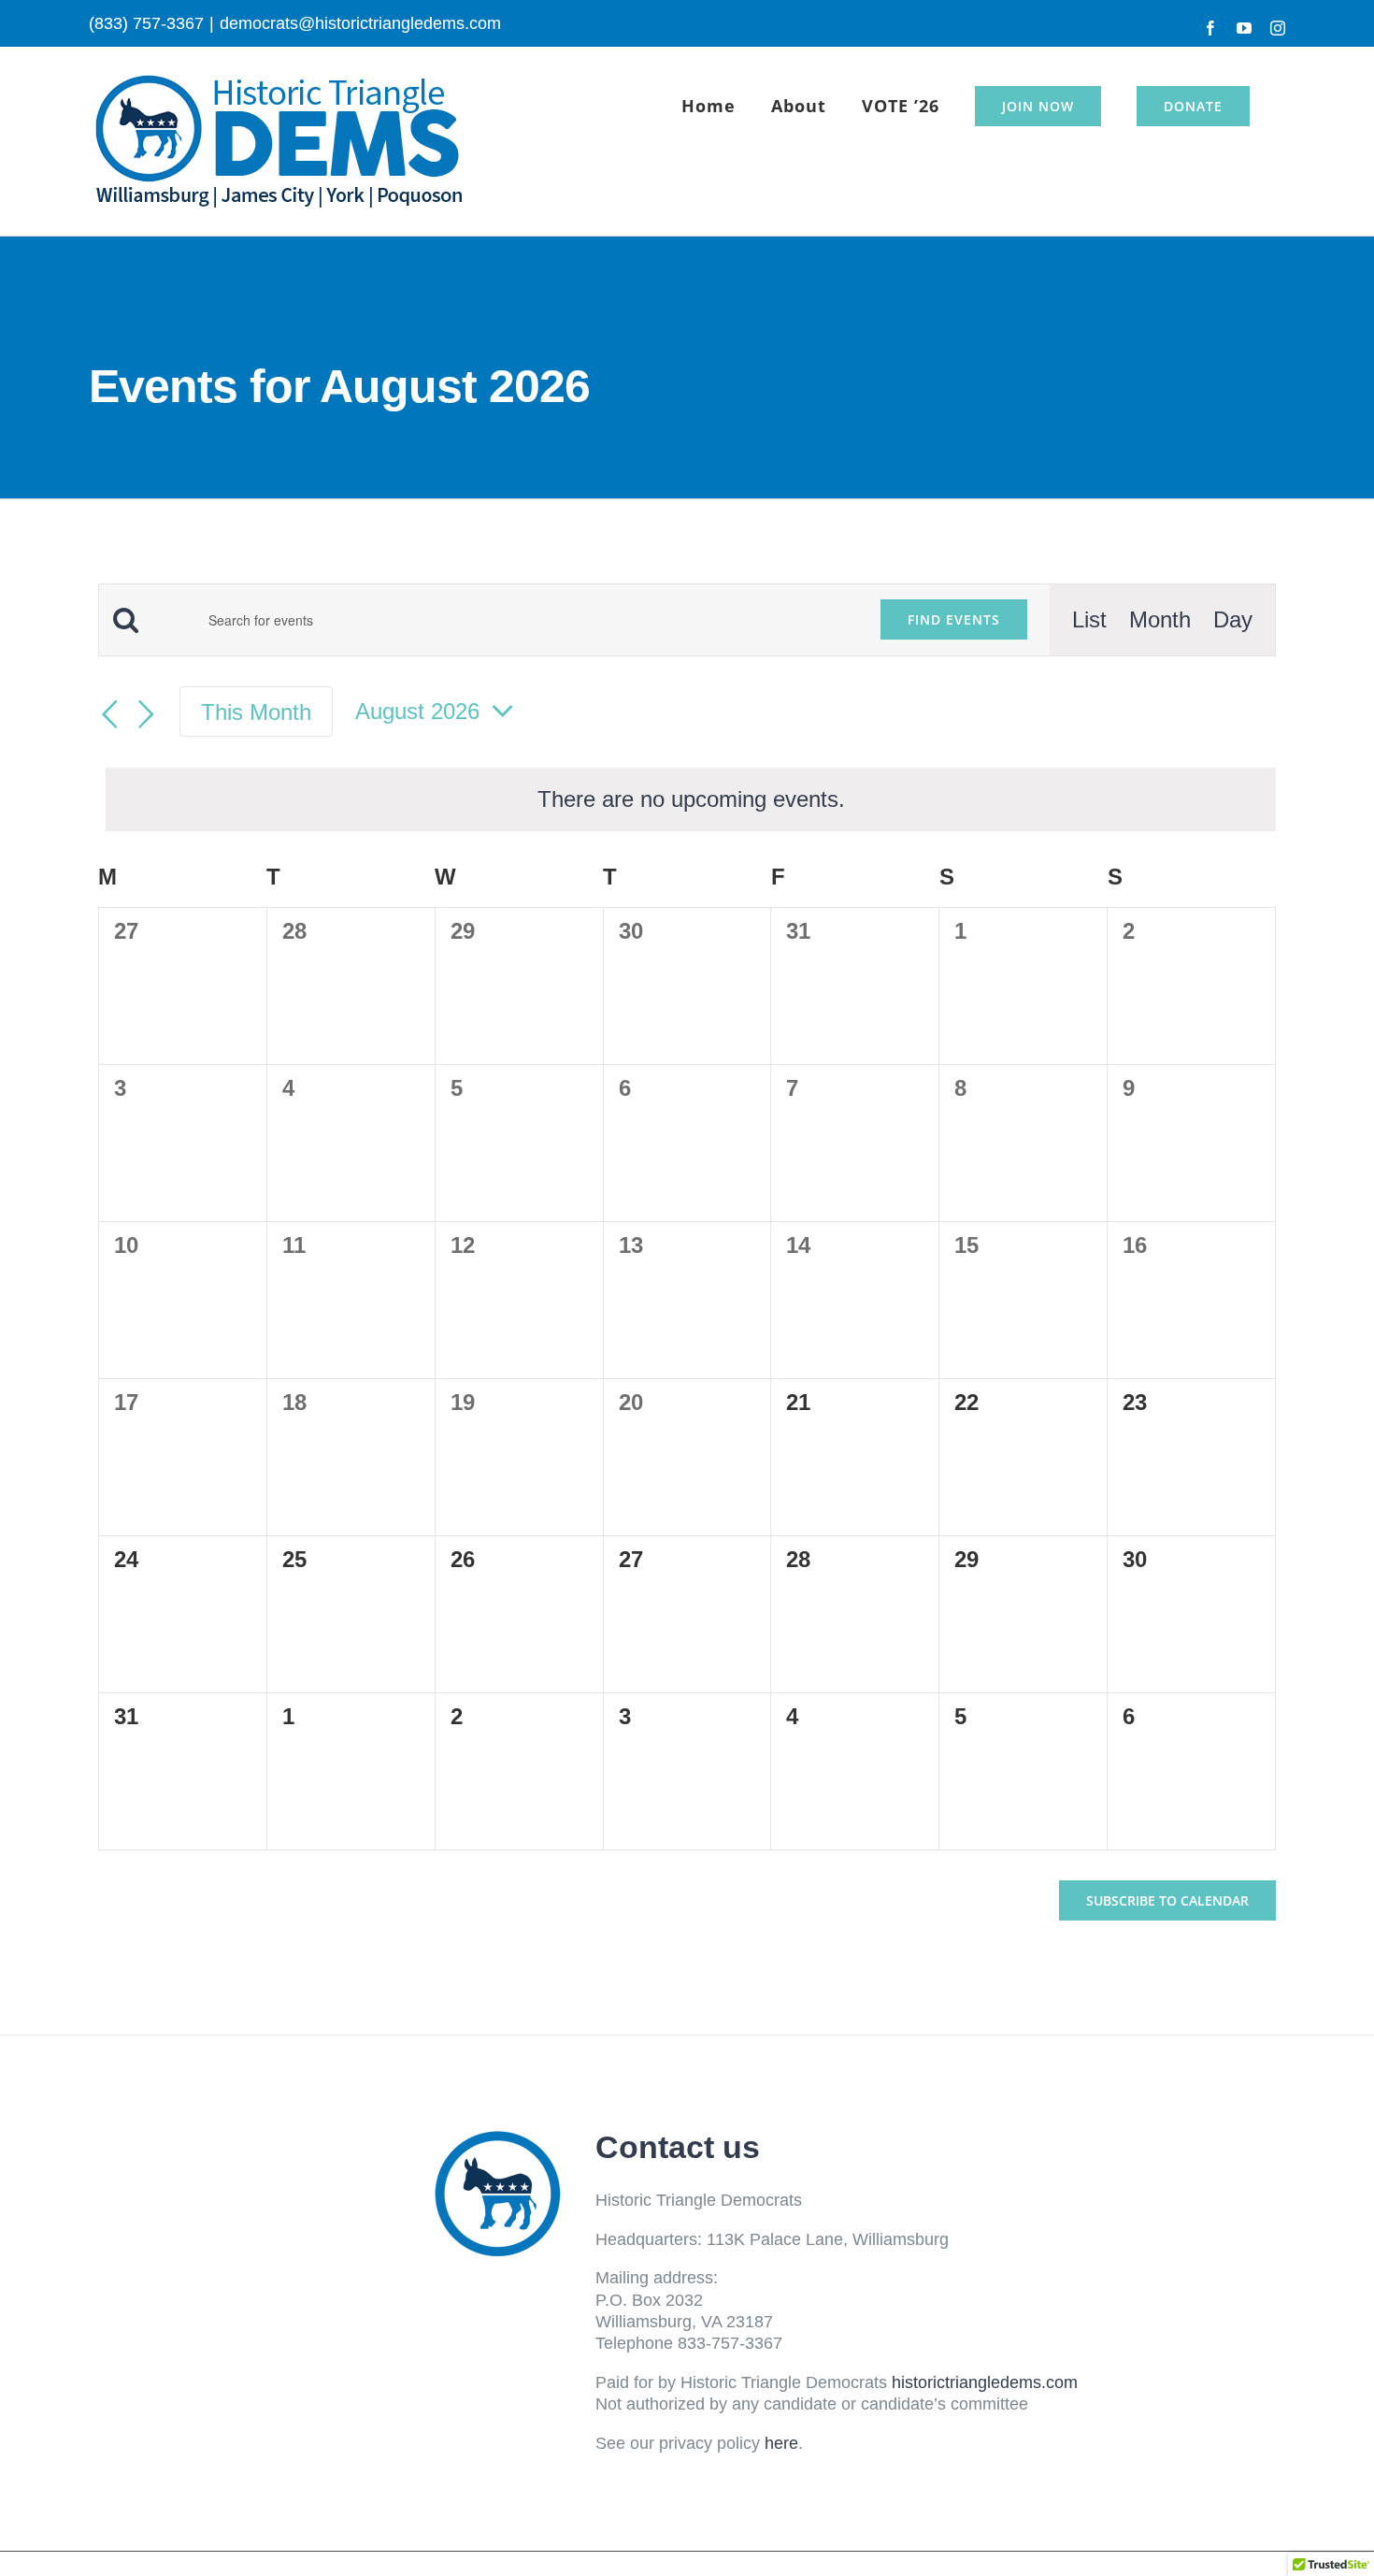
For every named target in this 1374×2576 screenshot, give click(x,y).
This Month (256, 712)
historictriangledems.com (985, 2382)
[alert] (691, 799)
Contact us (678, 2147)
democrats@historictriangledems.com (360, 23)
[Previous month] (109, 714)
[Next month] (146, 714)
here (781, 2443)
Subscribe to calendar (1167, 1900)
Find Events (954, 619)
